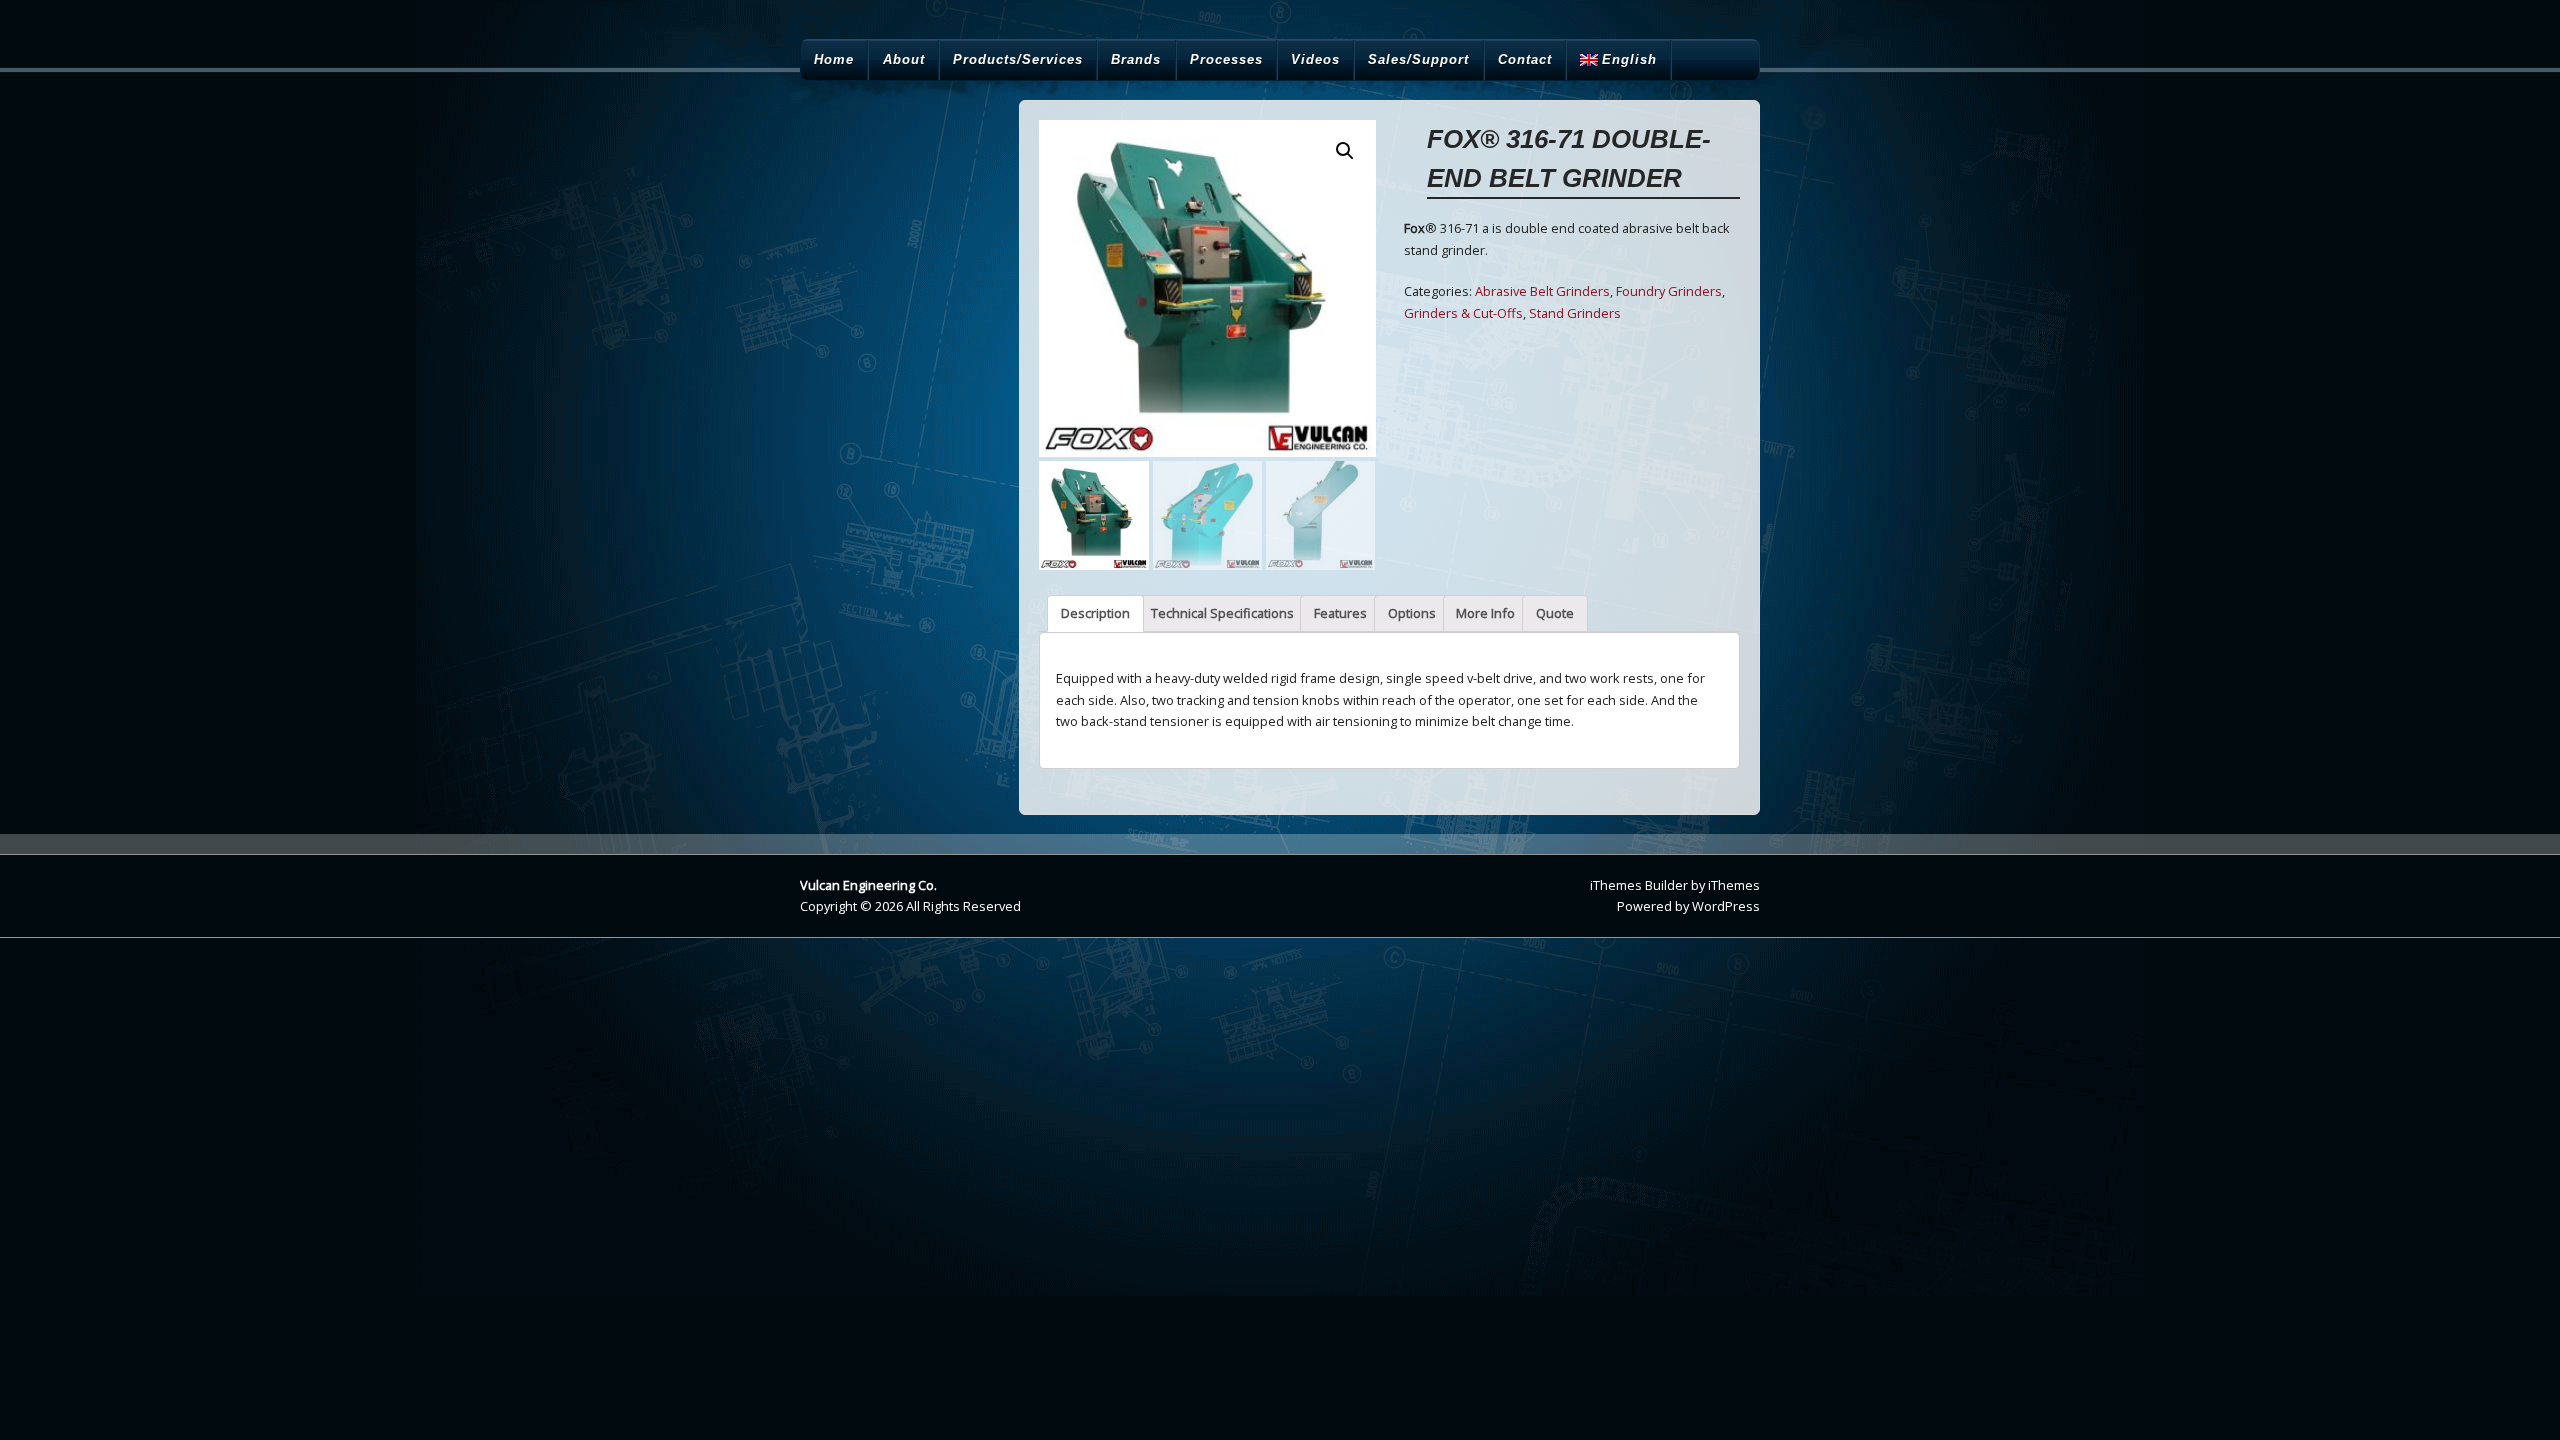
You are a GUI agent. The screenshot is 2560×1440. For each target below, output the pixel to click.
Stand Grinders (1575, 313)
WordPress (1726, 906)
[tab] (1095, 613)
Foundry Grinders (1669, 291)
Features (1340, 613)
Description (1095, 613)
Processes (1226, 59)
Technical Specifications (1222, 613)
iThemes (1734, 885)
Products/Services (1018, 59)
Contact (1525, 59)
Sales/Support (1418, 59)
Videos (1315, 59)
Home (834, 59)
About (904, 59)
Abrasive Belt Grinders (1542, 291)
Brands (1136, 59)
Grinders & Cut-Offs (1463, 313)
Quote (1555, 613)
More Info (1485, 613)
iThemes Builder (1639, 885)
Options (1412, 613)
